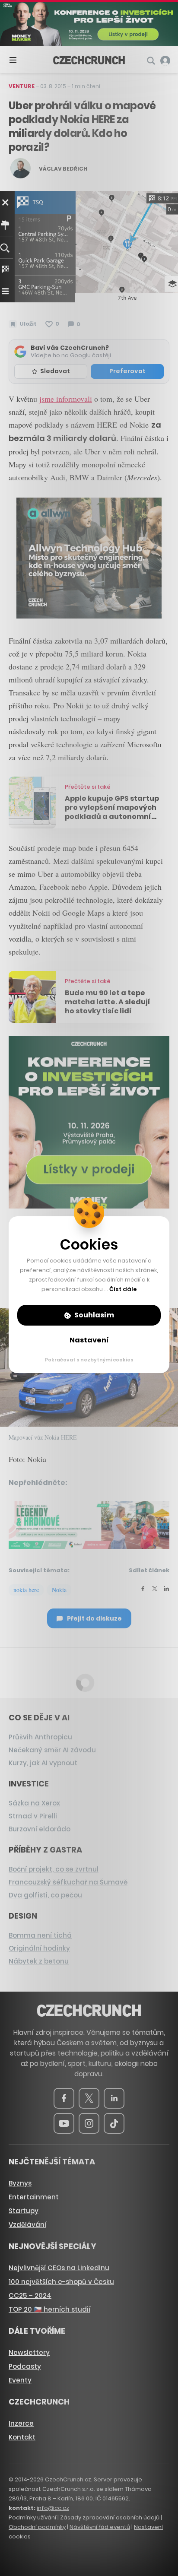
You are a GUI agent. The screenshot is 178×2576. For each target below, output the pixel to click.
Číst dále (123, 1289)
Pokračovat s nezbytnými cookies (89, 1360)
